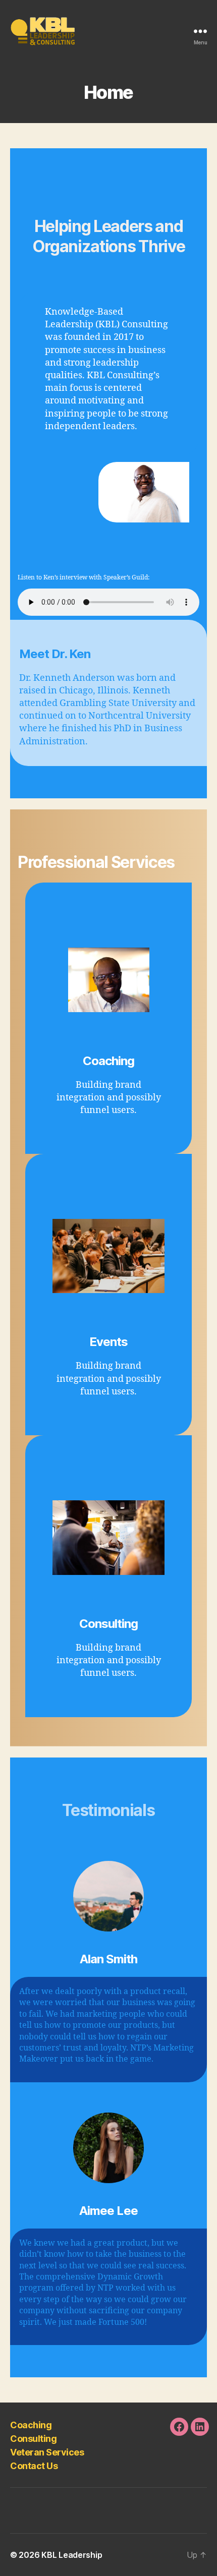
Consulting (33, 2439)
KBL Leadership (72, 2555)
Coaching (31, 2425)
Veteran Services (47, 2452)
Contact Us (34, 2466)
